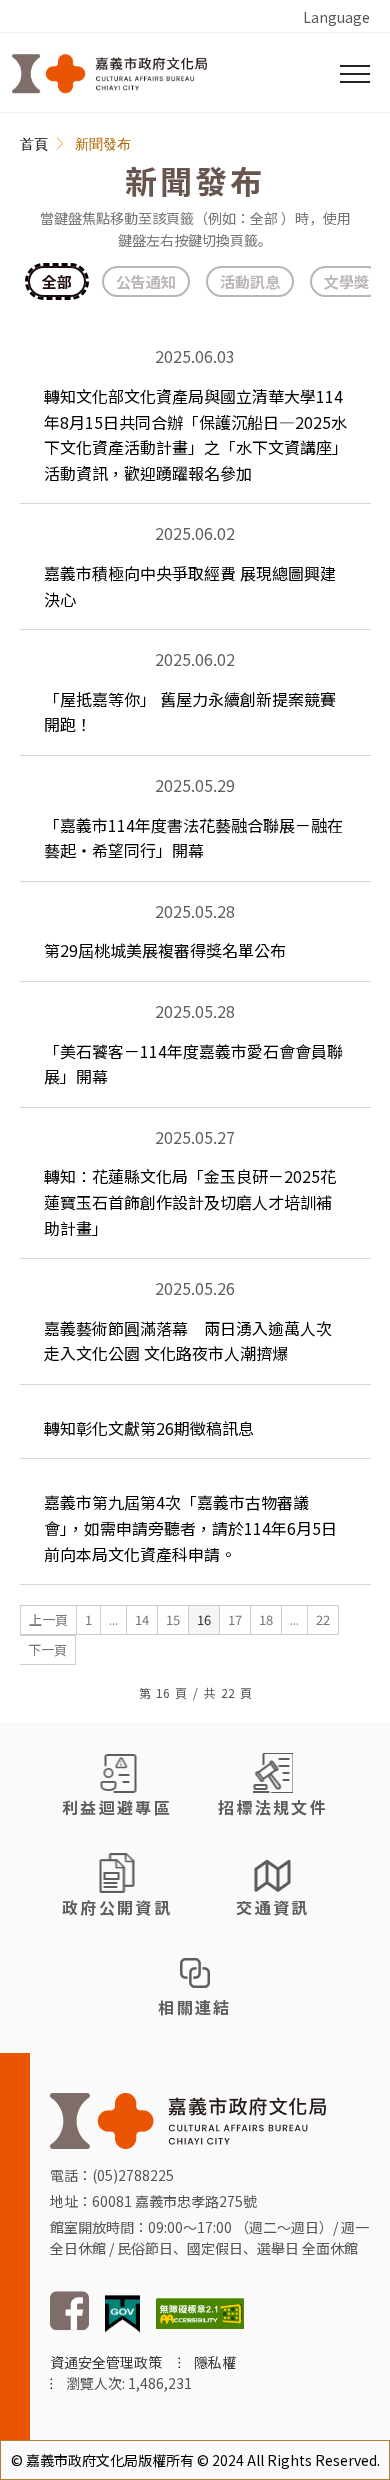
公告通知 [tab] (146, 281)
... (113, 1619)
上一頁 (48, 1619)
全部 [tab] (57, 281)
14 (142, 1619)
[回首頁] (109, 73)
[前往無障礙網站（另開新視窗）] (200, 2312)
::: (31, 145)
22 (323, 1619)
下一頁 (47, 1649)
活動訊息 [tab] (250, 281)
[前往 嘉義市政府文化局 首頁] (188, 2119)
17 (235, 1619)
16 (204, 1619)
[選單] (355, 74)
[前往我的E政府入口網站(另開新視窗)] (122, 2312)
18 (266, 1619)
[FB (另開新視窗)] (69, 2325)
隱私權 (215, 2362)
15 (173, 1619)
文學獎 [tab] (346, 281)
